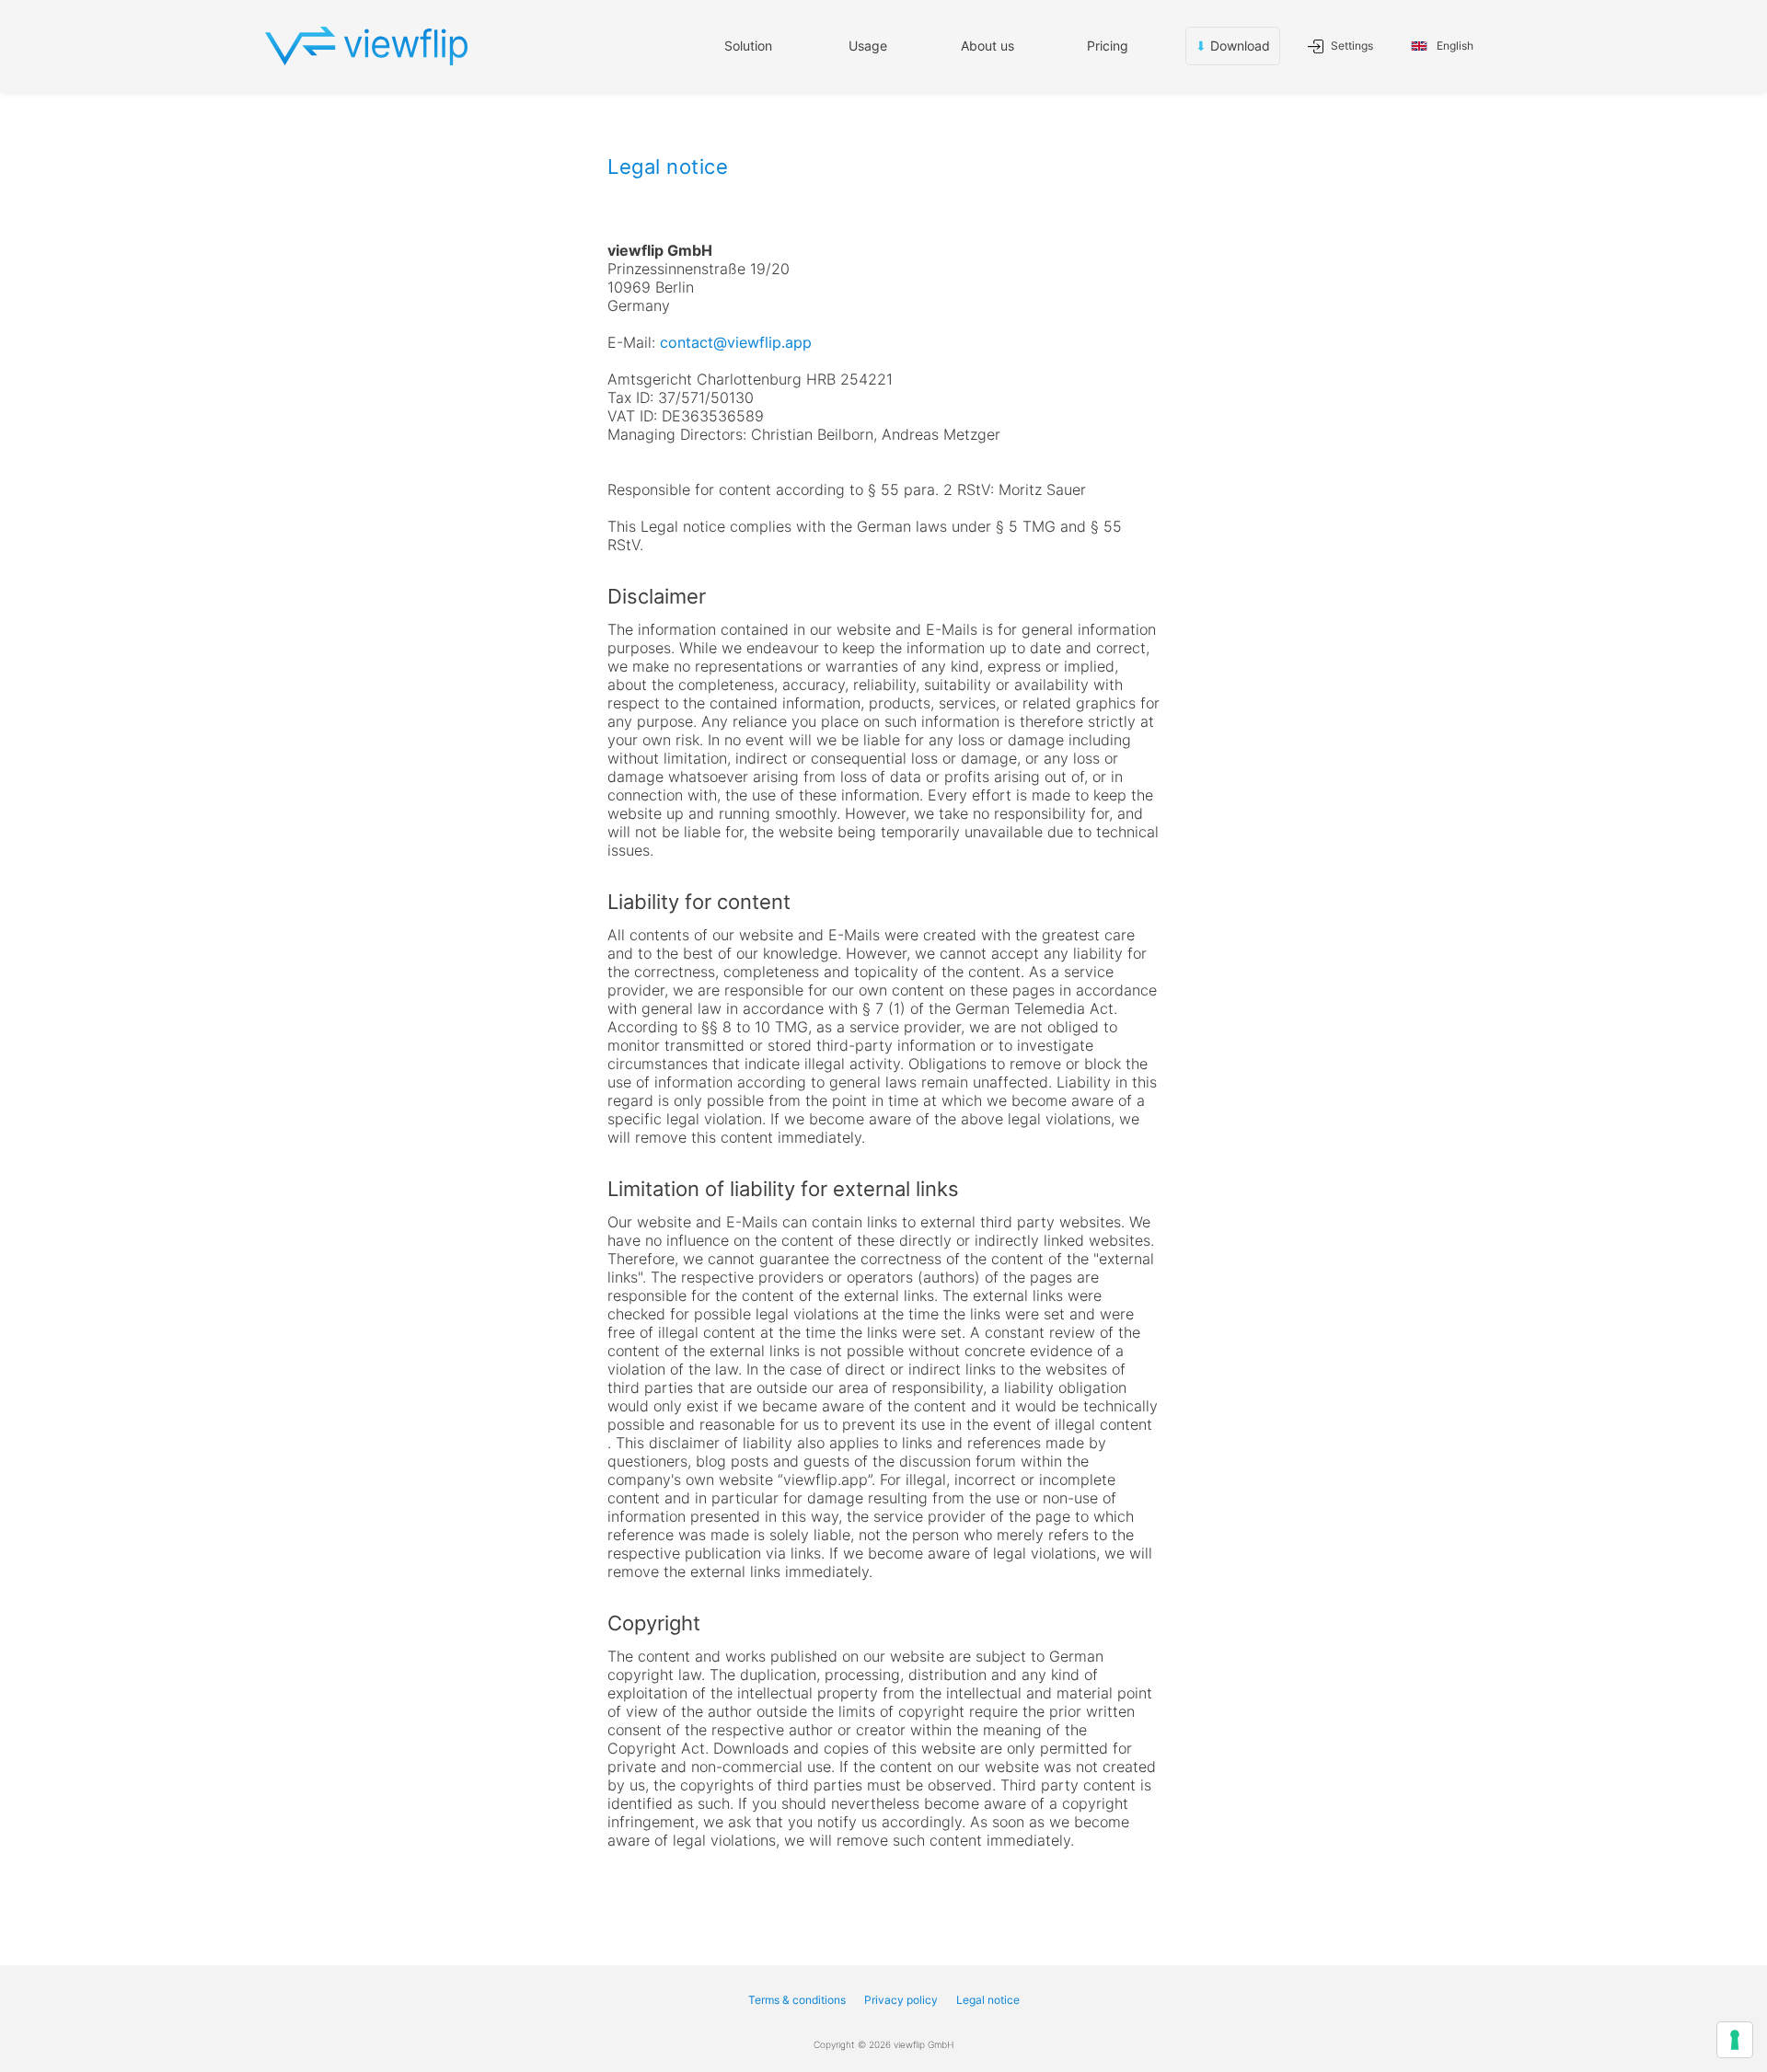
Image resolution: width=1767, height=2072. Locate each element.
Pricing (1108, 46)
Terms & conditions (797, 2000)
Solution (748, 46)
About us (987, 46)
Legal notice (988, 2000)
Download (1233, 46)
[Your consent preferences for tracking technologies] (1735, 2040)
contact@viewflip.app (736, 342)
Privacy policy (901, 2000)
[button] (868, 46)
